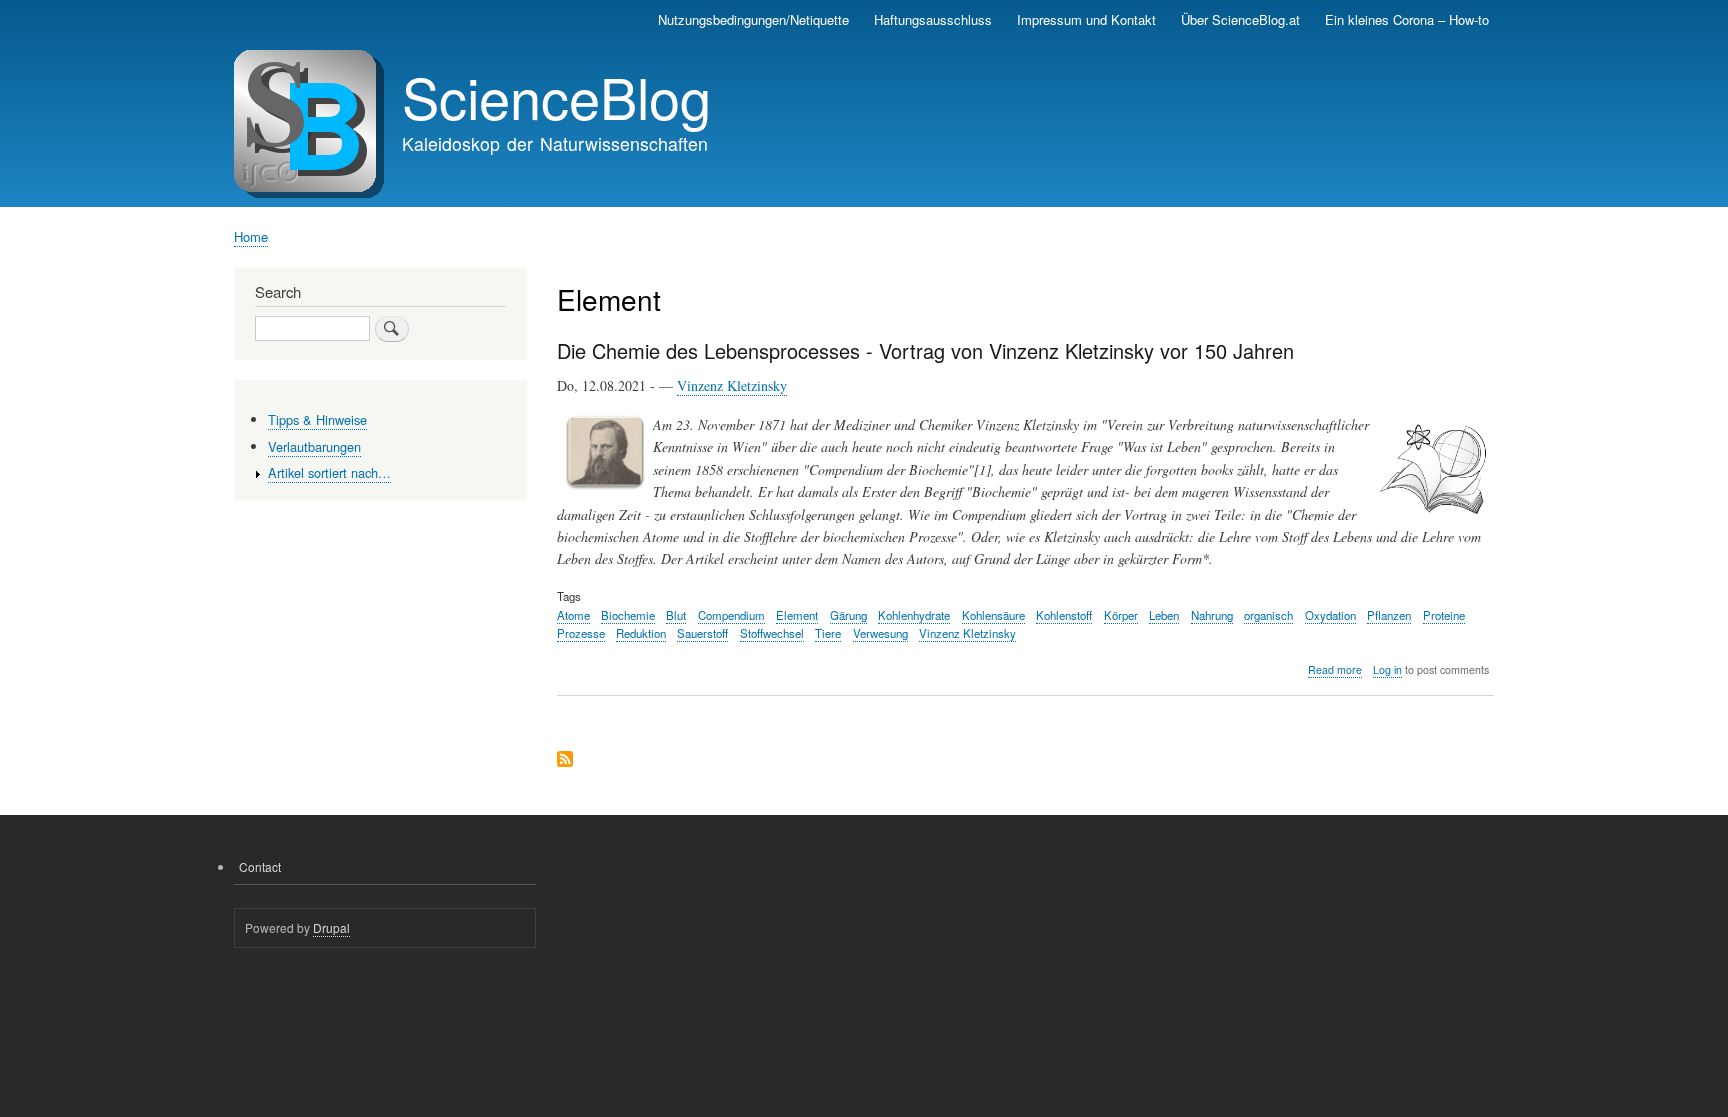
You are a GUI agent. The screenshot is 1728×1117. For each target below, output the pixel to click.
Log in (1387, 669)
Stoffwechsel (772, 633)
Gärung (848, 615)
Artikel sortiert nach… (329, 472)
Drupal (331, 927)
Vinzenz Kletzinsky (732, 385)
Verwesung (880, 633)
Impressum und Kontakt (1086, 19)
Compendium (731, 615)
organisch (1268, 615)
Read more (1335, 670)
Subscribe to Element (565, 760)
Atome (573, 615)
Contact (260, 866)
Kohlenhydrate (914, 615)
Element (797, 615)
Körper (1121, 615)
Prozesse (581, 633)
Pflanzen (1389, 615)
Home (251, 236)
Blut (676, 615)
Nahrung (1212, 615)
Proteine (1444, 615)
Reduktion (641, 633)
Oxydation (1330, 615)
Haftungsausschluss (933, 19)
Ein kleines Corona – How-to (1407, 19)
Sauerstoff (702, 633)
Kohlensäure (993, 615)
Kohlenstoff (1064, 615)
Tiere (828, 633)
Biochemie (628, 615)
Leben (1164, 615)
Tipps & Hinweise (317, 419)
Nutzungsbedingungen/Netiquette (753, 19)
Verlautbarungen (314, 446)
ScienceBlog (556, 96)
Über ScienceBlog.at (1240, 19)
